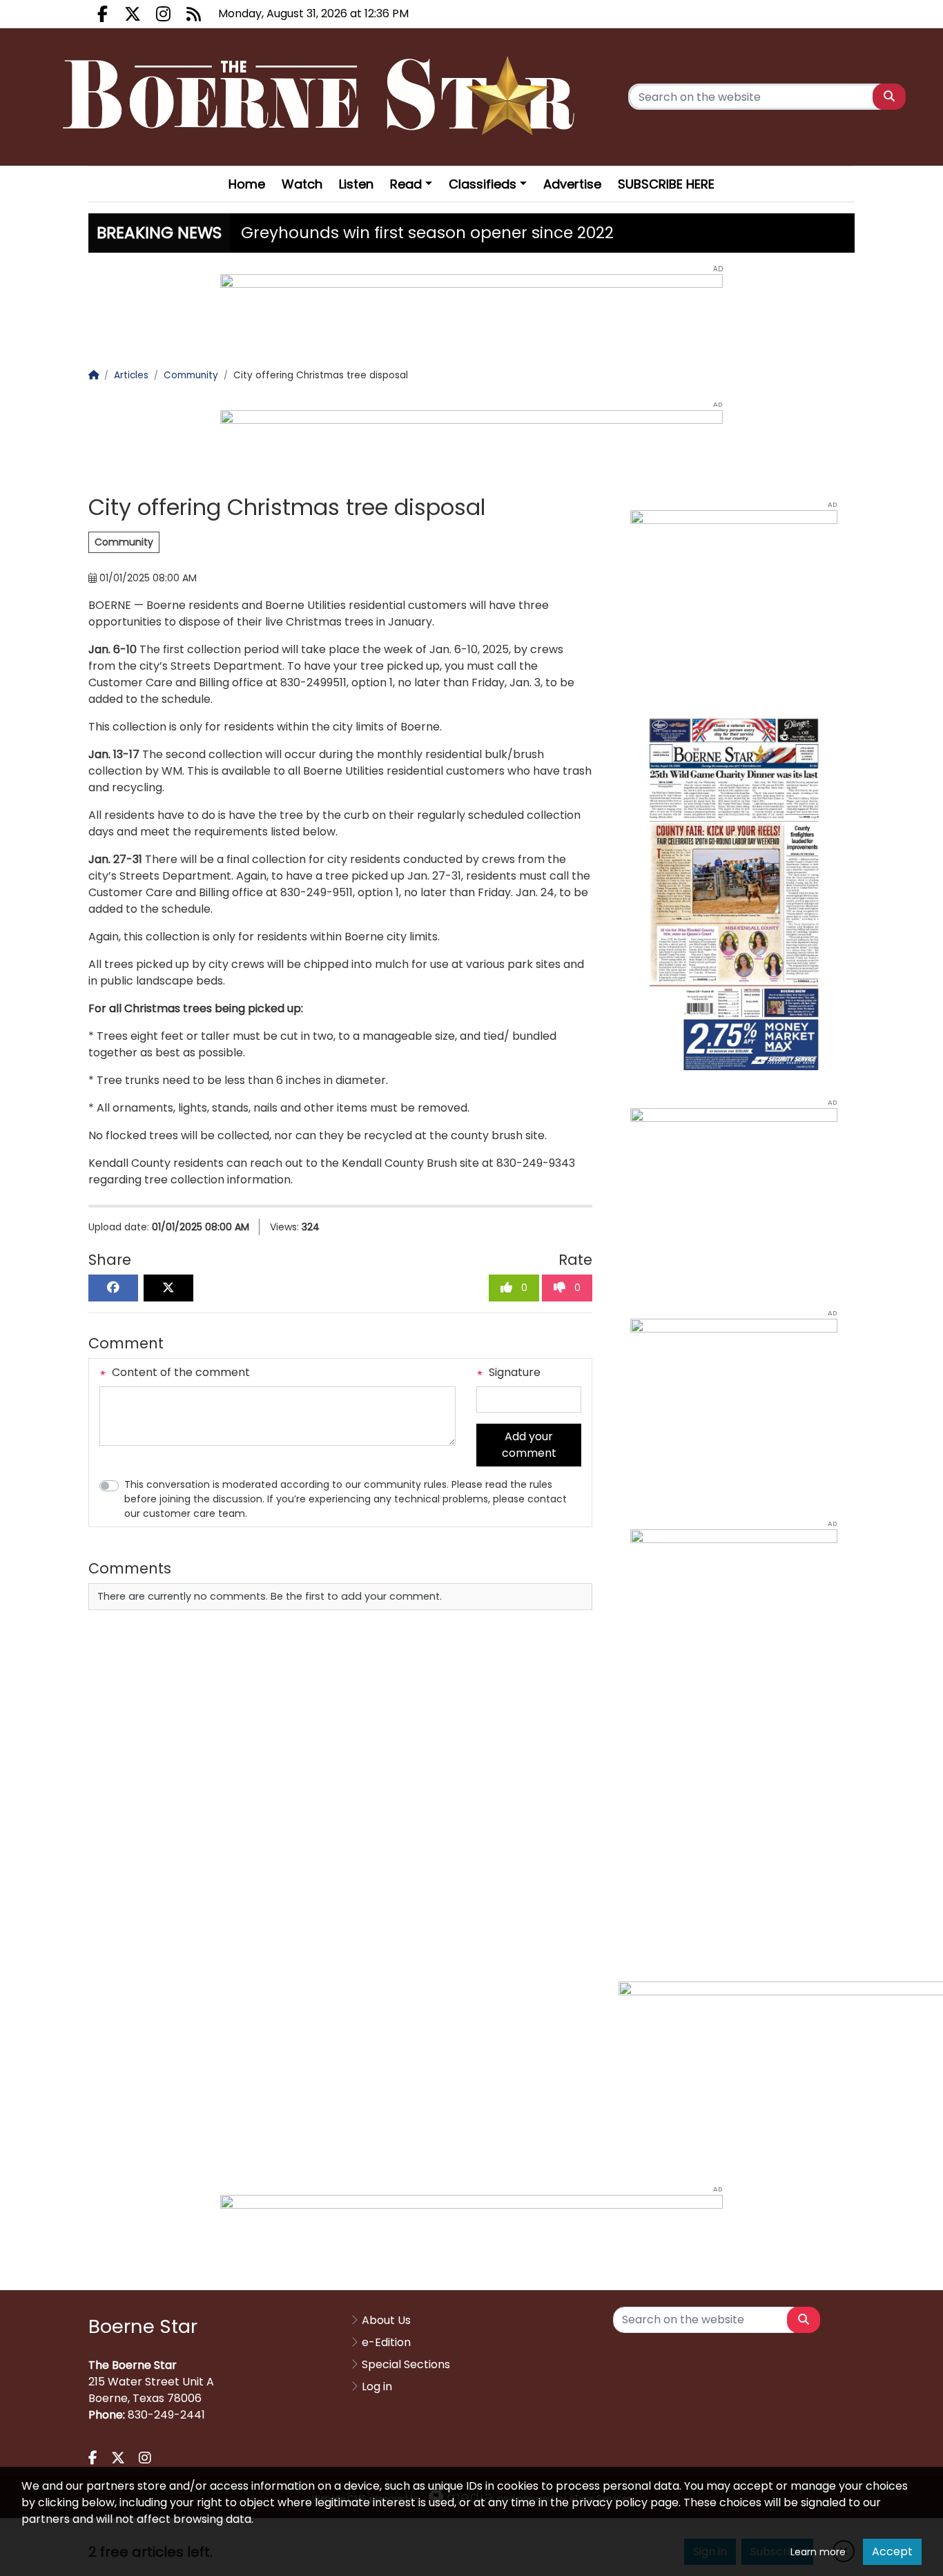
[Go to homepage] (323, 97)
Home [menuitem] (247, 184)
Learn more (818, 2552)
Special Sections (406, 2364)
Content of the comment (179, 1372)
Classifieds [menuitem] (483, 184)
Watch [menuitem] (302, 184)
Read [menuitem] (406, 184)
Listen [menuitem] (356, 184)
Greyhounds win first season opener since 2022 (427, 233)
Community (124, 542)
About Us (386, 2320)
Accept (892, 2551)
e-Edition (386, 2342)
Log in (377, 2386)
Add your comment (529, 1445)
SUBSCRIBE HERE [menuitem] (666, 184)
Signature (513, 1372)
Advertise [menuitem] (572, 184)
